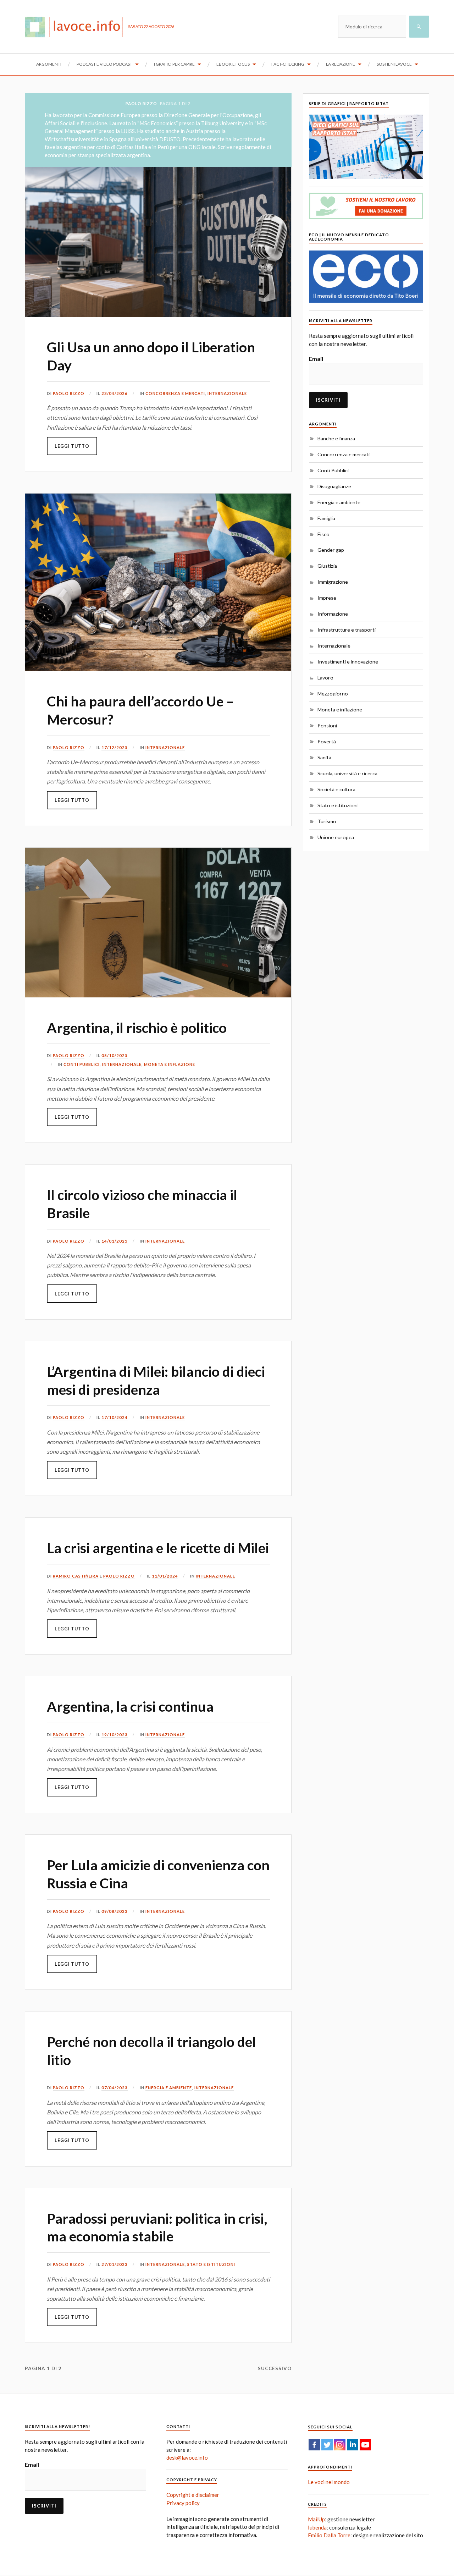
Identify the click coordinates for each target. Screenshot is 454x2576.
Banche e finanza (336, 438)
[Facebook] (314, 2445)
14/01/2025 (115, 1241)
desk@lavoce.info (187, 2457)
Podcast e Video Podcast (104, 64)
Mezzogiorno (333, 693)
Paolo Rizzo (69, 393)
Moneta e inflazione (170, 1064)
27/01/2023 (115, 2264)
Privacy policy (183, 2503)
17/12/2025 (115, 747)
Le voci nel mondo (329, 2482)
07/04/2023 (115, 2088)
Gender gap (331, 550)
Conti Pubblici (82, 1064)
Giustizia (327, 566)
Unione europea (336, 837)
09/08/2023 (115, 1911)
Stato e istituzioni (211, 2264)
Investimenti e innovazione (348, 662)
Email (316, 359)
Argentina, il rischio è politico (137, 1028)
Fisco (323, 534)
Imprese (327, 598)
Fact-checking (288, 64)
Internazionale (227, 393)
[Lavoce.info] (76, 27)
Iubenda (317, 2527)
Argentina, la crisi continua (130, 1706)
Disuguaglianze (334, 486)
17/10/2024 (115, 1417)
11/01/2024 (165, 1576)
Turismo (327, 821)
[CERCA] (419, 27)
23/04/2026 (115, 393)
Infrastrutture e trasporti (347, 630)
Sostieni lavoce (394, 64)
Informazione (333, 614)
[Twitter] (327, 2445)
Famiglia (326, 518)
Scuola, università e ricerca (347, 773)
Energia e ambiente (169, 2088)
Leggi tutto (72, 446)
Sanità (324, 757)
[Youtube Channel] (365, 2445)
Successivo (275, 2368)
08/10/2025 (115, 1055)
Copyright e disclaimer (193, 2495)
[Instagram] (340, 2445)
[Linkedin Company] (353, 2445)
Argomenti (49, 64)
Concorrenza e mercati (175, 393)
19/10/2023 (115, 1735)
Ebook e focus (233, 64)
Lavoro (325, 678)
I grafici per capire (174, 64)
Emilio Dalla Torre (329, 2535)
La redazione (340, 64)
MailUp (316, 2519)
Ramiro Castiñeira (76, 1576)
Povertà (327, 741)
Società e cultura (336, 789)
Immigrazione (333, 582)
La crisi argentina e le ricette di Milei (158, 1548)
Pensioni (327, 725)
